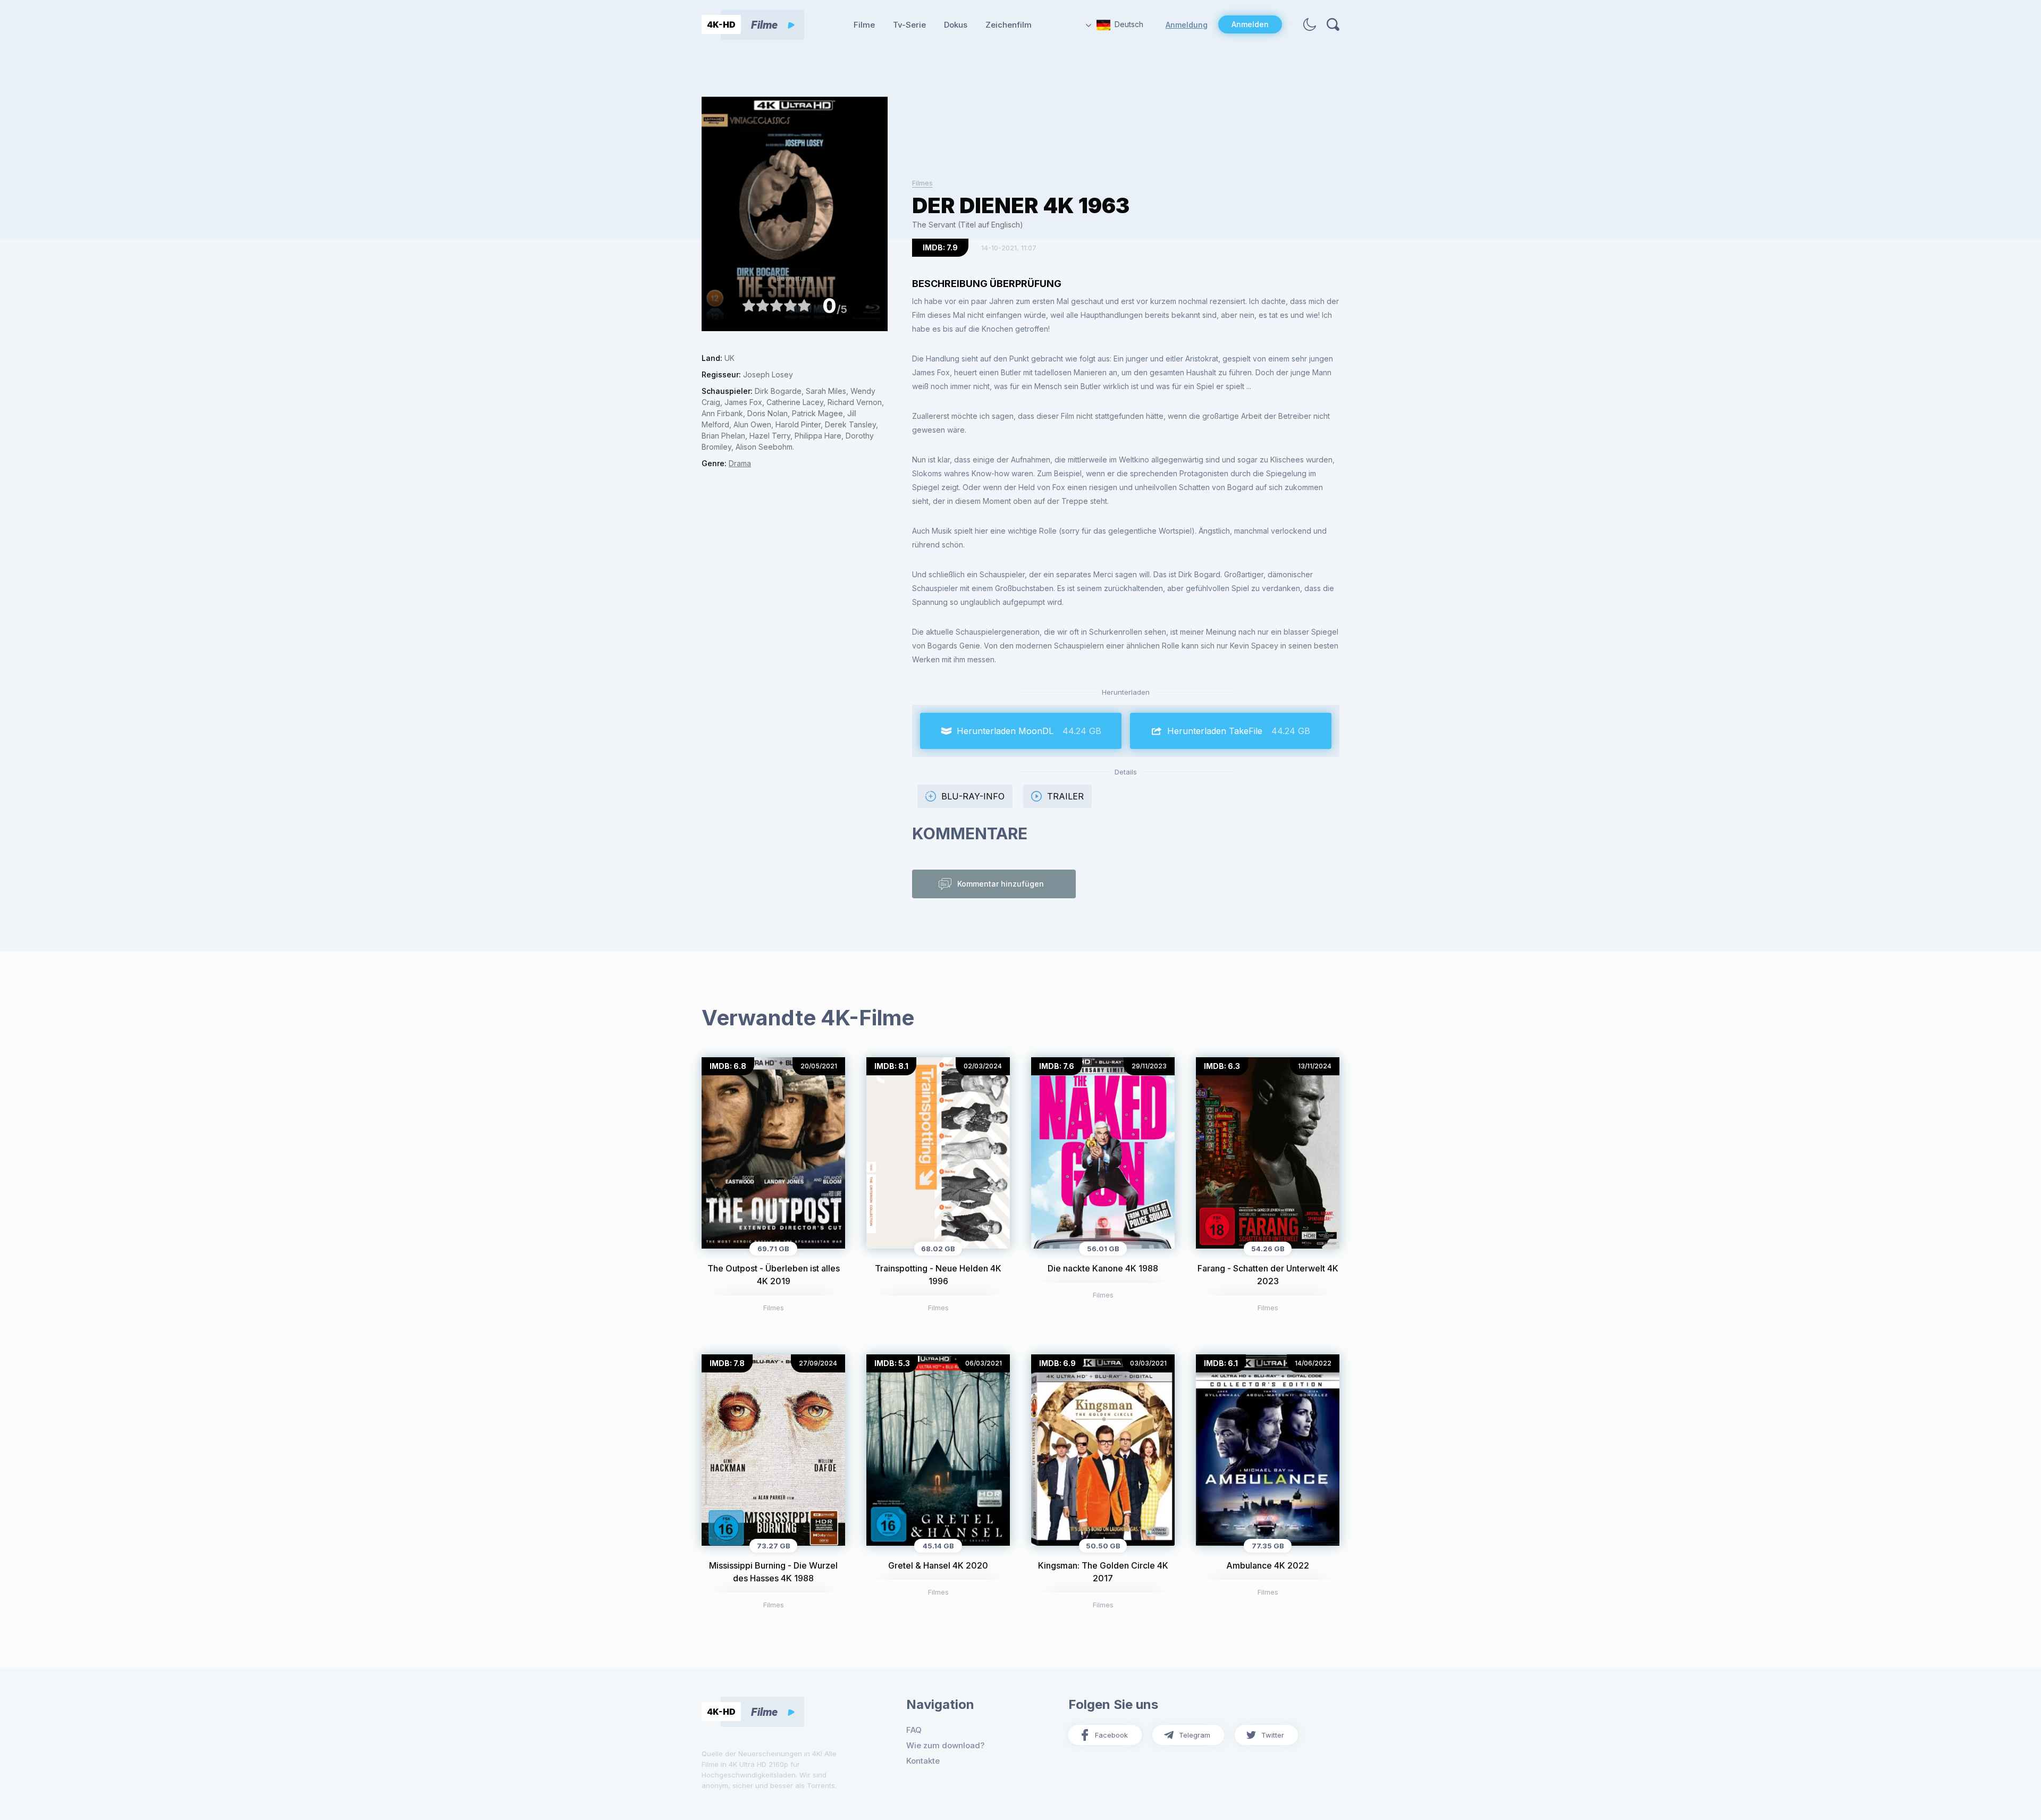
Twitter (1273, 1735)
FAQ (914, 1730)
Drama (740, 463)
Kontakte (923, 1761)
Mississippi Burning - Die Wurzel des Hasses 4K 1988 (773, 1572)
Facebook (1111, 1735)
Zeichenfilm (1009, 25)
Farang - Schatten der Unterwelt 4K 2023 (1268, 1275)
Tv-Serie (909, 25)
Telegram (1195, 1735)
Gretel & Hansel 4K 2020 (938, 1565)
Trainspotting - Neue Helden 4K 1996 (938, 1275)
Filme (864, 25)
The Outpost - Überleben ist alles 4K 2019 (774, 1275)
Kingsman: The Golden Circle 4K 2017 (1103, 1572)
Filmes (922, 183)
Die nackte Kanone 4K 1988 (1103, 1268)
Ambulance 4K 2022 (1268, 1565)
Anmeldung (1187, 25)
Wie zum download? (945, 1745)
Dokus (956, 25)
